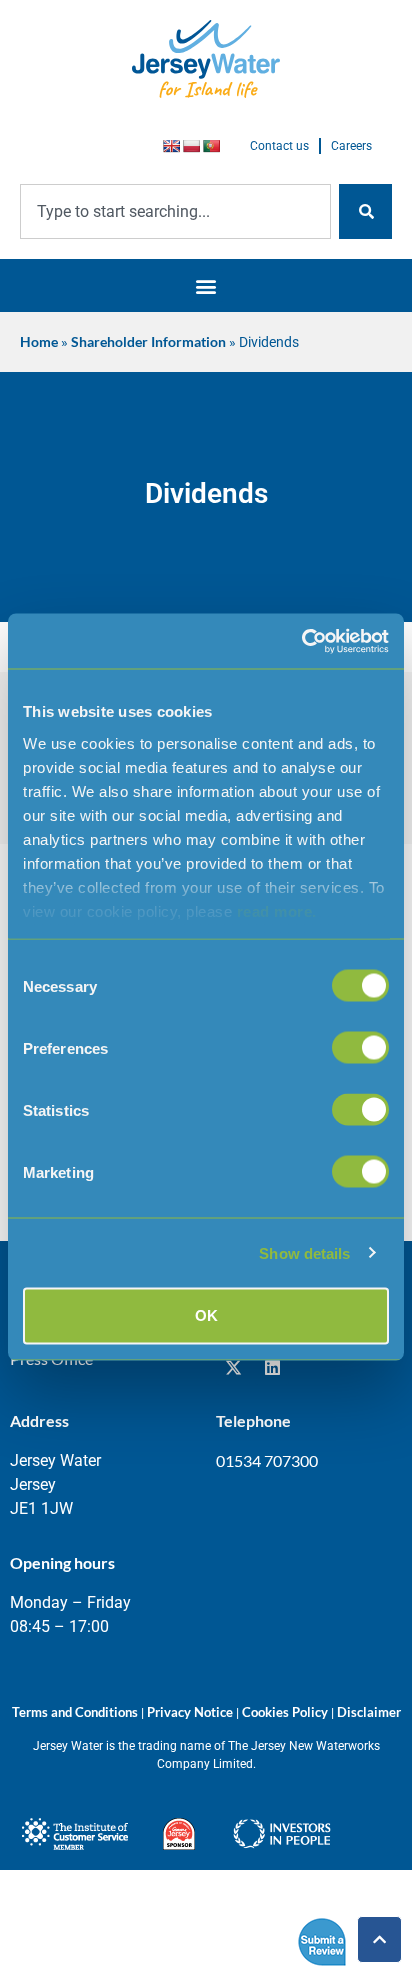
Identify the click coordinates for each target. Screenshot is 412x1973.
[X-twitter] (233, 1368)
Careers (351, 146)
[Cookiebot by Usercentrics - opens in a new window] (301, 641)
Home (39, 342)
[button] (206, 285)
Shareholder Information (148, 342)
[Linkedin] (272, 1368)
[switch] (360, 1048)
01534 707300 (267, 1460)
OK (206, 1315)
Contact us (279, 146)
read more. (277, 910)
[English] (171, 146)
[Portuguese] (211, 146)
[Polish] (191, 146)
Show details (304, 1252)
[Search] (365, 211)
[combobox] (175, 211)
